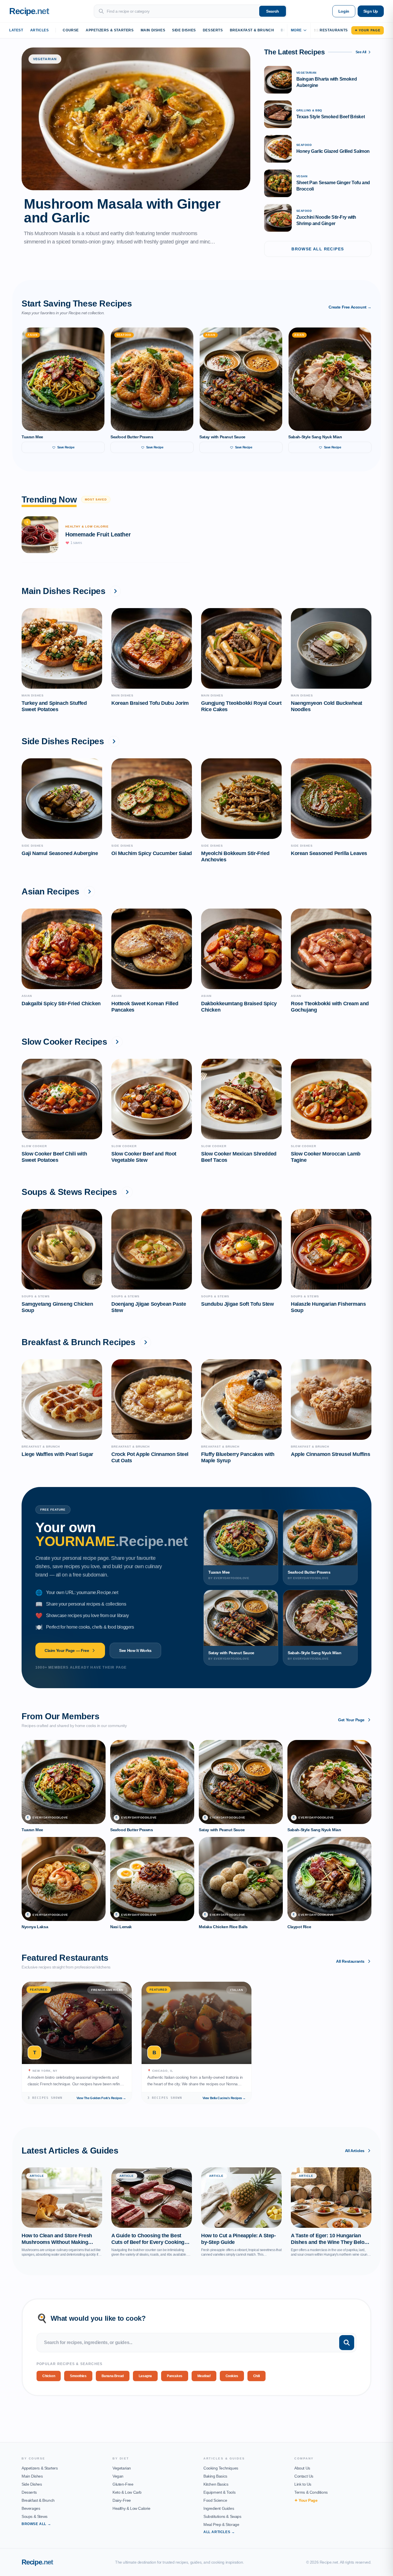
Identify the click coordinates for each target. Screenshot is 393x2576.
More (296, 30)
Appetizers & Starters (110, 30)
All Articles (355, 2151)
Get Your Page (351, 1720)
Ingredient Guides (219, 2508)
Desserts (213, 30)
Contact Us (304, 2476)
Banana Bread (113, 2376)
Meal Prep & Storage (221, 2524)
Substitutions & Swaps (222, 2516)
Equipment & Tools (219, 2492)
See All (361, 52)
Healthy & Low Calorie (131, 2508)
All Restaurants (350, 1961)
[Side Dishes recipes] (114, 741)
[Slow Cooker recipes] (117, 1042)
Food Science (215, 2500)
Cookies (232, 2376)
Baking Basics (215, 2476)
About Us (302, 2468)
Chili (256, 2376)
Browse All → (36, 2524)
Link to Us (303, 2484)
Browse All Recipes (318, 249)
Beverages (31, 2508)
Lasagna (145, 2376)
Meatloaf (204, 2376)
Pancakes (175, 2376)
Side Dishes (184, 30)
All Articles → (219, 2532)
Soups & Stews (35, 2516)
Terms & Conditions (311, 2492)
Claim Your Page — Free (67, 1650)
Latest (16, 30)
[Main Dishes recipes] (115, 591)
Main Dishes (153, 30)
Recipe (37, 2562)
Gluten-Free (123, 2484)
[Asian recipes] (89, 892)
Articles (40, 30)
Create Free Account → (350, 307)
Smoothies (78, 2376)
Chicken (49, 2376)
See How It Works (135, 1650)
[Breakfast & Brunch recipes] (146, 1342)
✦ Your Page (368, 30)
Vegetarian (122, 2468)
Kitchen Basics (216, 2484)
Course (71, 30)
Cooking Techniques (221, 2468)
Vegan (118, 2476)
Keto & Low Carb (127, 2492)
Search (273, 11)
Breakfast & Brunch (252, 30)
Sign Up (371, 11)
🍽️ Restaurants (331, 30)
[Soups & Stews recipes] (127, 1192)
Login (344, 11)
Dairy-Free (122, 2500)
